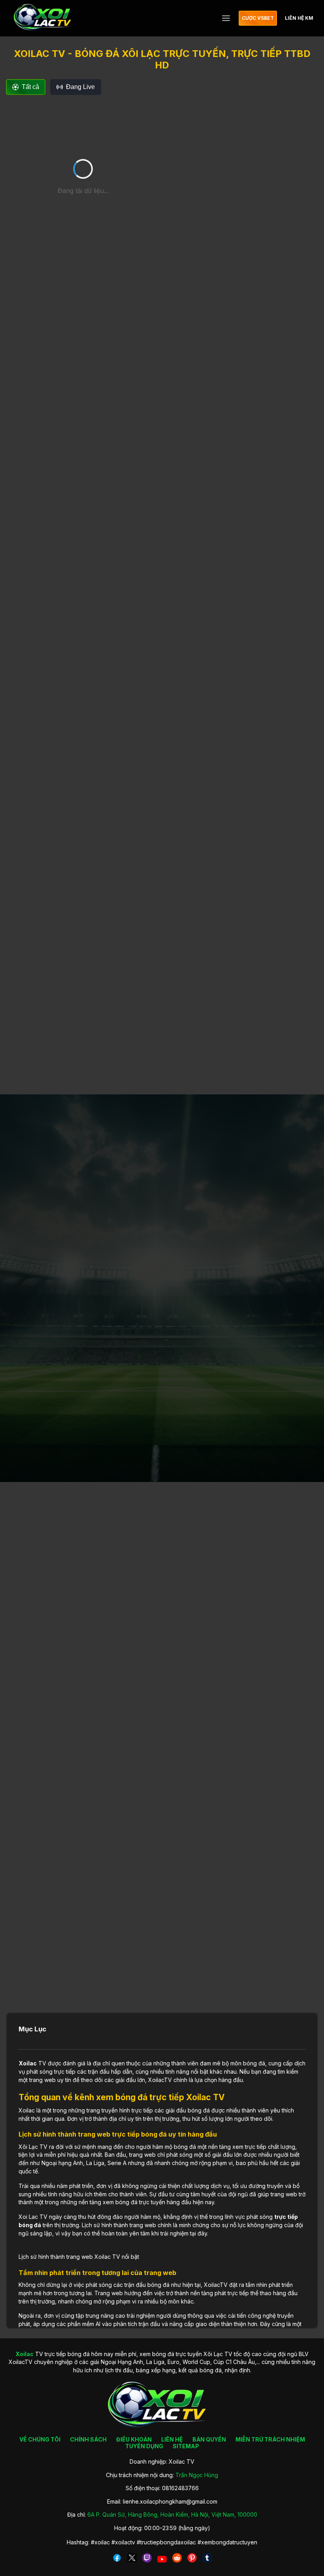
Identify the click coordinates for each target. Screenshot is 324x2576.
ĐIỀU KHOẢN (134, 2439)
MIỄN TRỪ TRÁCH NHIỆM (270, 2439)
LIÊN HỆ (172, 2439)
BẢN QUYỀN (209, 2439)
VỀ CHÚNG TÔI (40, 2439)
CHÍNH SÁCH (88, 2439)
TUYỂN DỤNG (144, 2446)
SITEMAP (186, 2446)
